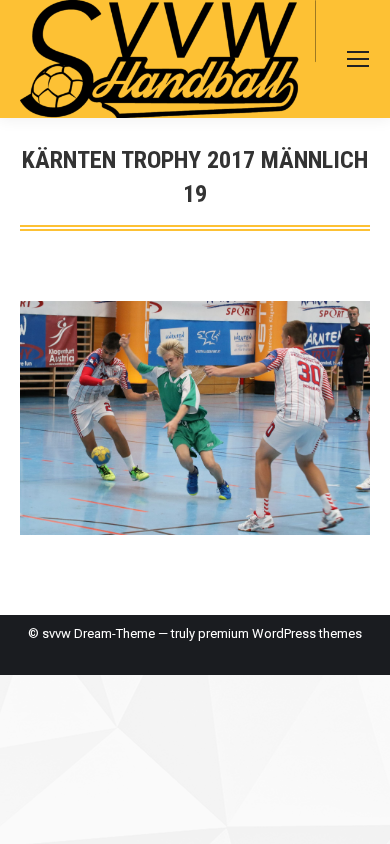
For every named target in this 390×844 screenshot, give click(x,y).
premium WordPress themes (280, 633)
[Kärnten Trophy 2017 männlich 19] (195, 417)
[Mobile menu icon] (358, 59)
